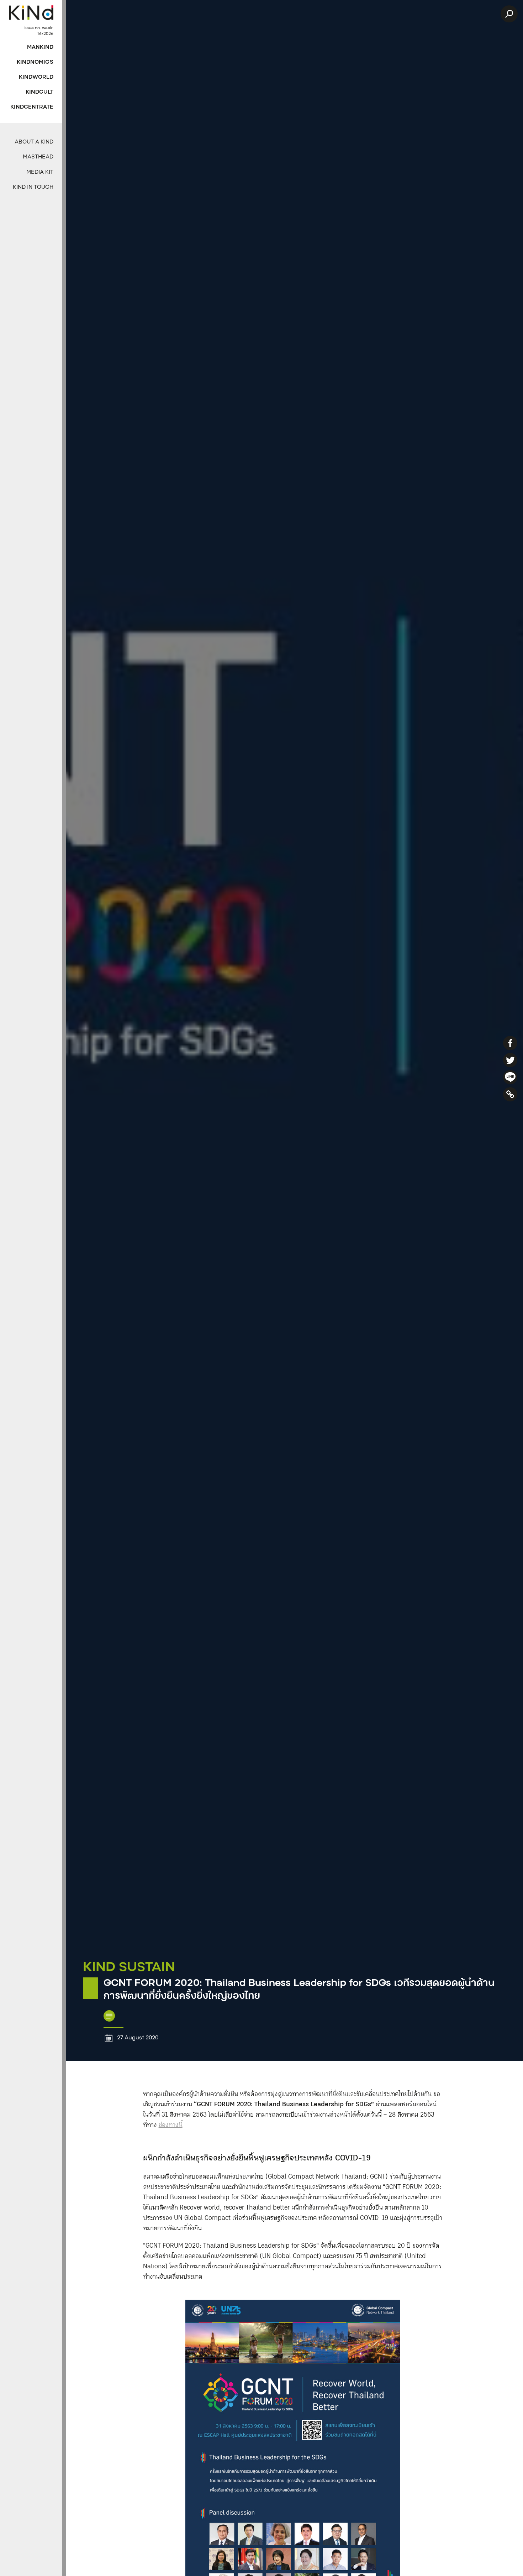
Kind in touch (33, 187)
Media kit (40, 173)
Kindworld (36, 77)
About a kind (34, 142)
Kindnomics (35, 62)
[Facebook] (510, 1043)
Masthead (38, 157)
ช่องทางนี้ (171, 2125)
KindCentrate (32, 107)
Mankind (40, 48)
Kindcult (39, 92)
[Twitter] (510, 1060)
